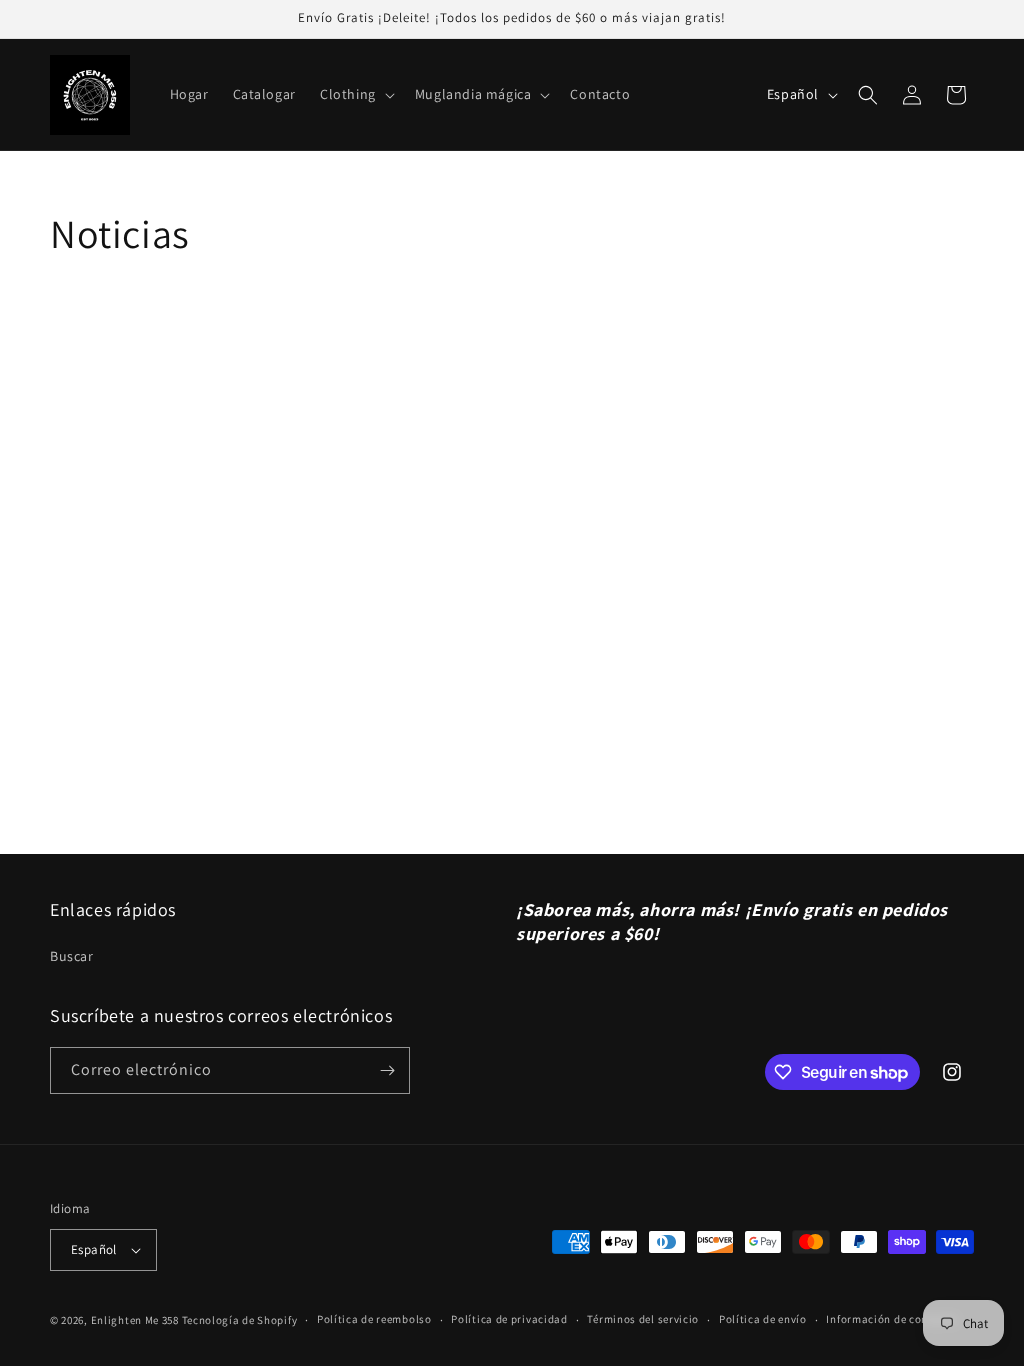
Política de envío (763, 1319)
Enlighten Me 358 (135, 1320)
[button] (355, 94)
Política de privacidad (509, 1319)
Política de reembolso (374, 1319)
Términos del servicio (643, 1319)
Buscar (72, 956)
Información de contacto (891, 1319)
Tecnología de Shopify (240, 1320)
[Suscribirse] (387, 1070)
